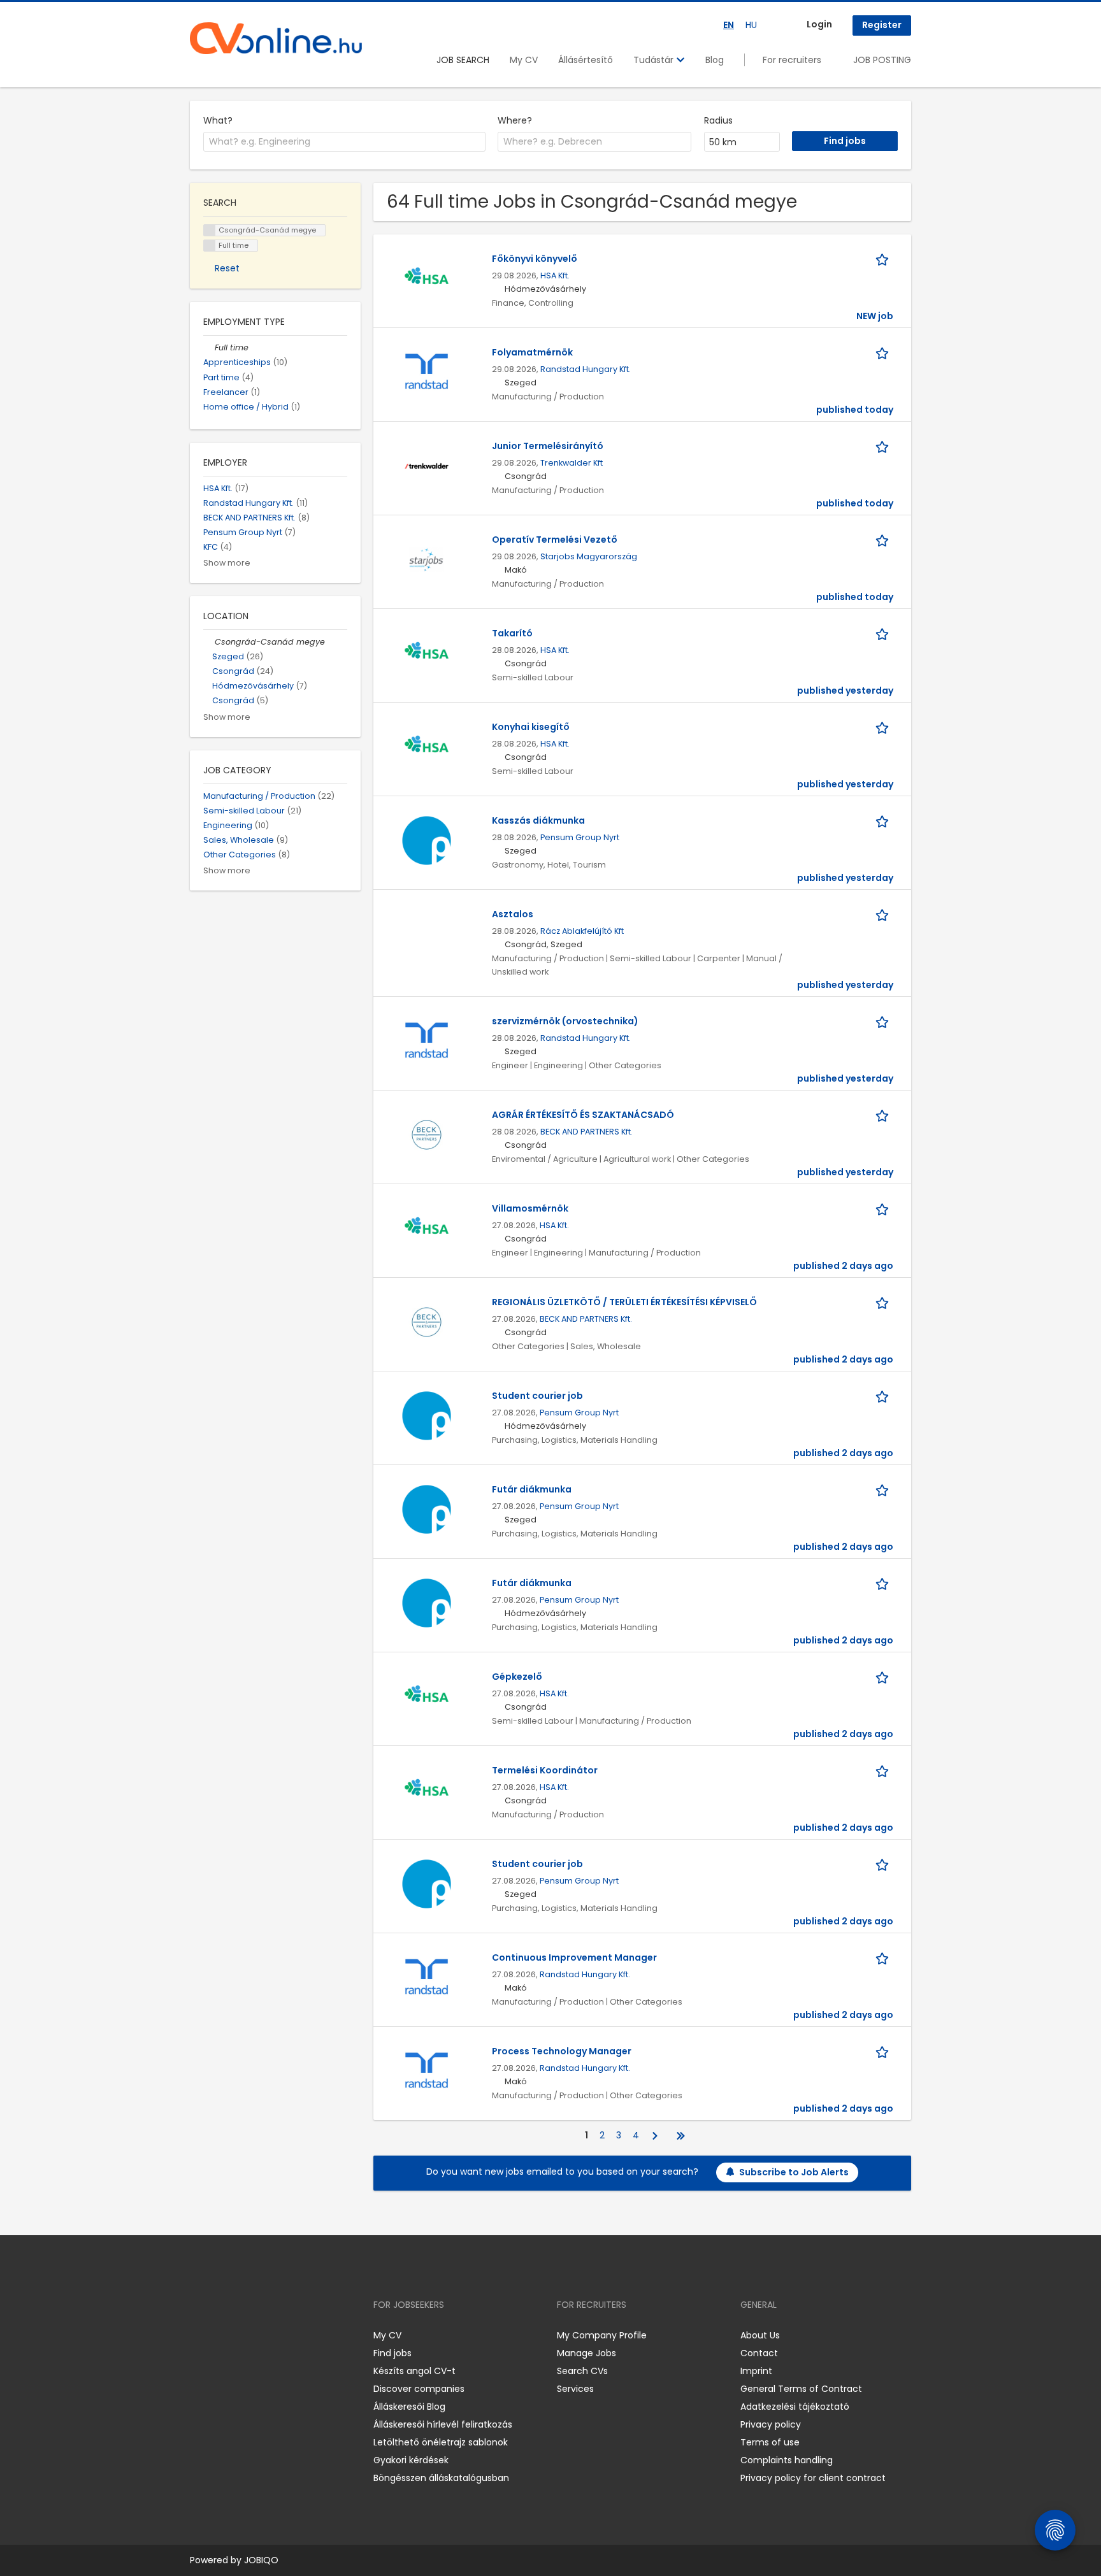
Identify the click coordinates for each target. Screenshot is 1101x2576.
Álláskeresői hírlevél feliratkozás (443, 2424)
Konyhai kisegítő (531, 727)
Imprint (756, 2371)
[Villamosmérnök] (427, 1227)
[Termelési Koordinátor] (427, 1789)
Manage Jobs (586, 2353)
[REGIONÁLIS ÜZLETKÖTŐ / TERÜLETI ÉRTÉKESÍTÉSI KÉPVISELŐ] (427, 1321)
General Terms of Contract (801, 2389)
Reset (227, 268)
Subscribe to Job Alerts (794, 2172)
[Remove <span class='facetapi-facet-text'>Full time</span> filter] (210, 246)
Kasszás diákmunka (538, 820)
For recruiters (792, 60)
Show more (227, 563)
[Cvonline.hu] (276, 38)
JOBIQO (261, 2560)
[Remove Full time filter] (209, 347)
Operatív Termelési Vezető (555, 540)
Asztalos (513, 914)
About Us (760, 2335)
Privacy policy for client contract (813, 2478)
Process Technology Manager (562, 2051)
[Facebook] (199, 2335)
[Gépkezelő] (427, 1696)
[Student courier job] (427, 1415)
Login (819, 24)
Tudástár (655, 60)
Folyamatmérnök (532, 352)
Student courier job (537, 1396)
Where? (515, 120)
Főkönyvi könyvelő (535, 259)
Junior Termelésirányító (548, 446)
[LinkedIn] (241, 2335)
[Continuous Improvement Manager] (427, 1977)
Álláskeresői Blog (409, 2407)
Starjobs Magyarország (589, 556)
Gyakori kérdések (411, 2460)
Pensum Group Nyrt (580, 837)
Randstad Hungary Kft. (586, 369)
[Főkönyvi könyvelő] (427, 278)
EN (729, 25)
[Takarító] (427, 652)
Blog (715, 60)
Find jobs (392, 2353)
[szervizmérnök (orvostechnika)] (427, 1040)
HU (751, 25)
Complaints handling (787, 2460)
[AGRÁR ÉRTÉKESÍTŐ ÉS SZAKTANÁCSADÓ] (427, 1134)
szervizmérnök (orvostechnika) (565, 1021)
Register (882, 25)
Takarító (512, 633)
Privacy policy (771, 2424)
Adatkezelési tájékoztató (795, 2407)
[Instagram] (220, 2335)
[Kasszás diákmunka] (427, 840)
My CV (524, 60)
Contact (759, 2353)
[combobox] (344, 142)
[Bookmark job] (884, 259)
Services (575, 2389)
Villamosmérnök (530, 1208)
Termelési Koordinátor (545, 1770)
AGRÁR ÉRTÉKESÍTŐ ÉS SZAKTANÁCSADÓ (583, 1115)
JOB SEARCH (463, 60)
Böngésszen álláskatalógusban (441, 2478)
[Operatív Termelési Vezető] (427, 559)
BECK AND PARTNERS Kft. (586, 1132)
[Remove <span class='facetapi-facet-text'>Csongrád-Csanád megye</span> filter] (210, 230)
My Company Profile (602, 2335)
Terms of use (770, 2442)
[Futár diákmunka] (427, 1508)
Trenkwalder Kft (572, 463)
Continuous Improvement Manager (574, 1957)
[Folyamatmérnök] (427, 371)
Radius (718, 120)
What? (218, 120)
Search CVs (582, 2371)
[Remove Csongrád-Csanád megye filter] (209, 642)
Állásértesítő (586, 60)
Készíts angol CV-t (414, 2371)
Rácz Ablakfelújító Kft (582, 931)
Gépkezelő (517, 1677)
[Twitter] (260, 2335)
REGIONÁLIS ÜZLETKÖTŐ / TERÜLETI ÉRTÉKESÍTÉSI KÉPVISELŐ (624, 1302)
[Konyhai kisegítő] (427, 746)
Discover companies (419, 2389)
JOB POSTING (882, 60)
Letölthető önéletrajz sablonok (441, 2442)
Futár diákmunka (532, 1489)
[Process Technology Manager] (427, 2070)
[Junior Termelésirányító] (427, 465)
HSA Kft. (555, 275)
